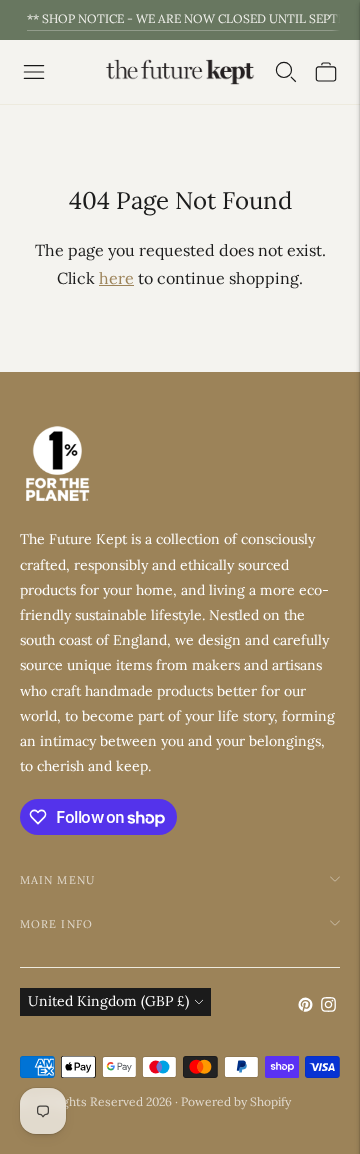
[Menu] (34, 72)
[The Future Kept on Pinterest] (305, 1007)
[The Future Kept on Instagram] (328, 1007)
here (116, 278)
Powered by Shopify (236, 1101)
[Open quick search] (286, 72)
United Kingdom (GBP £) (108, 1001)
